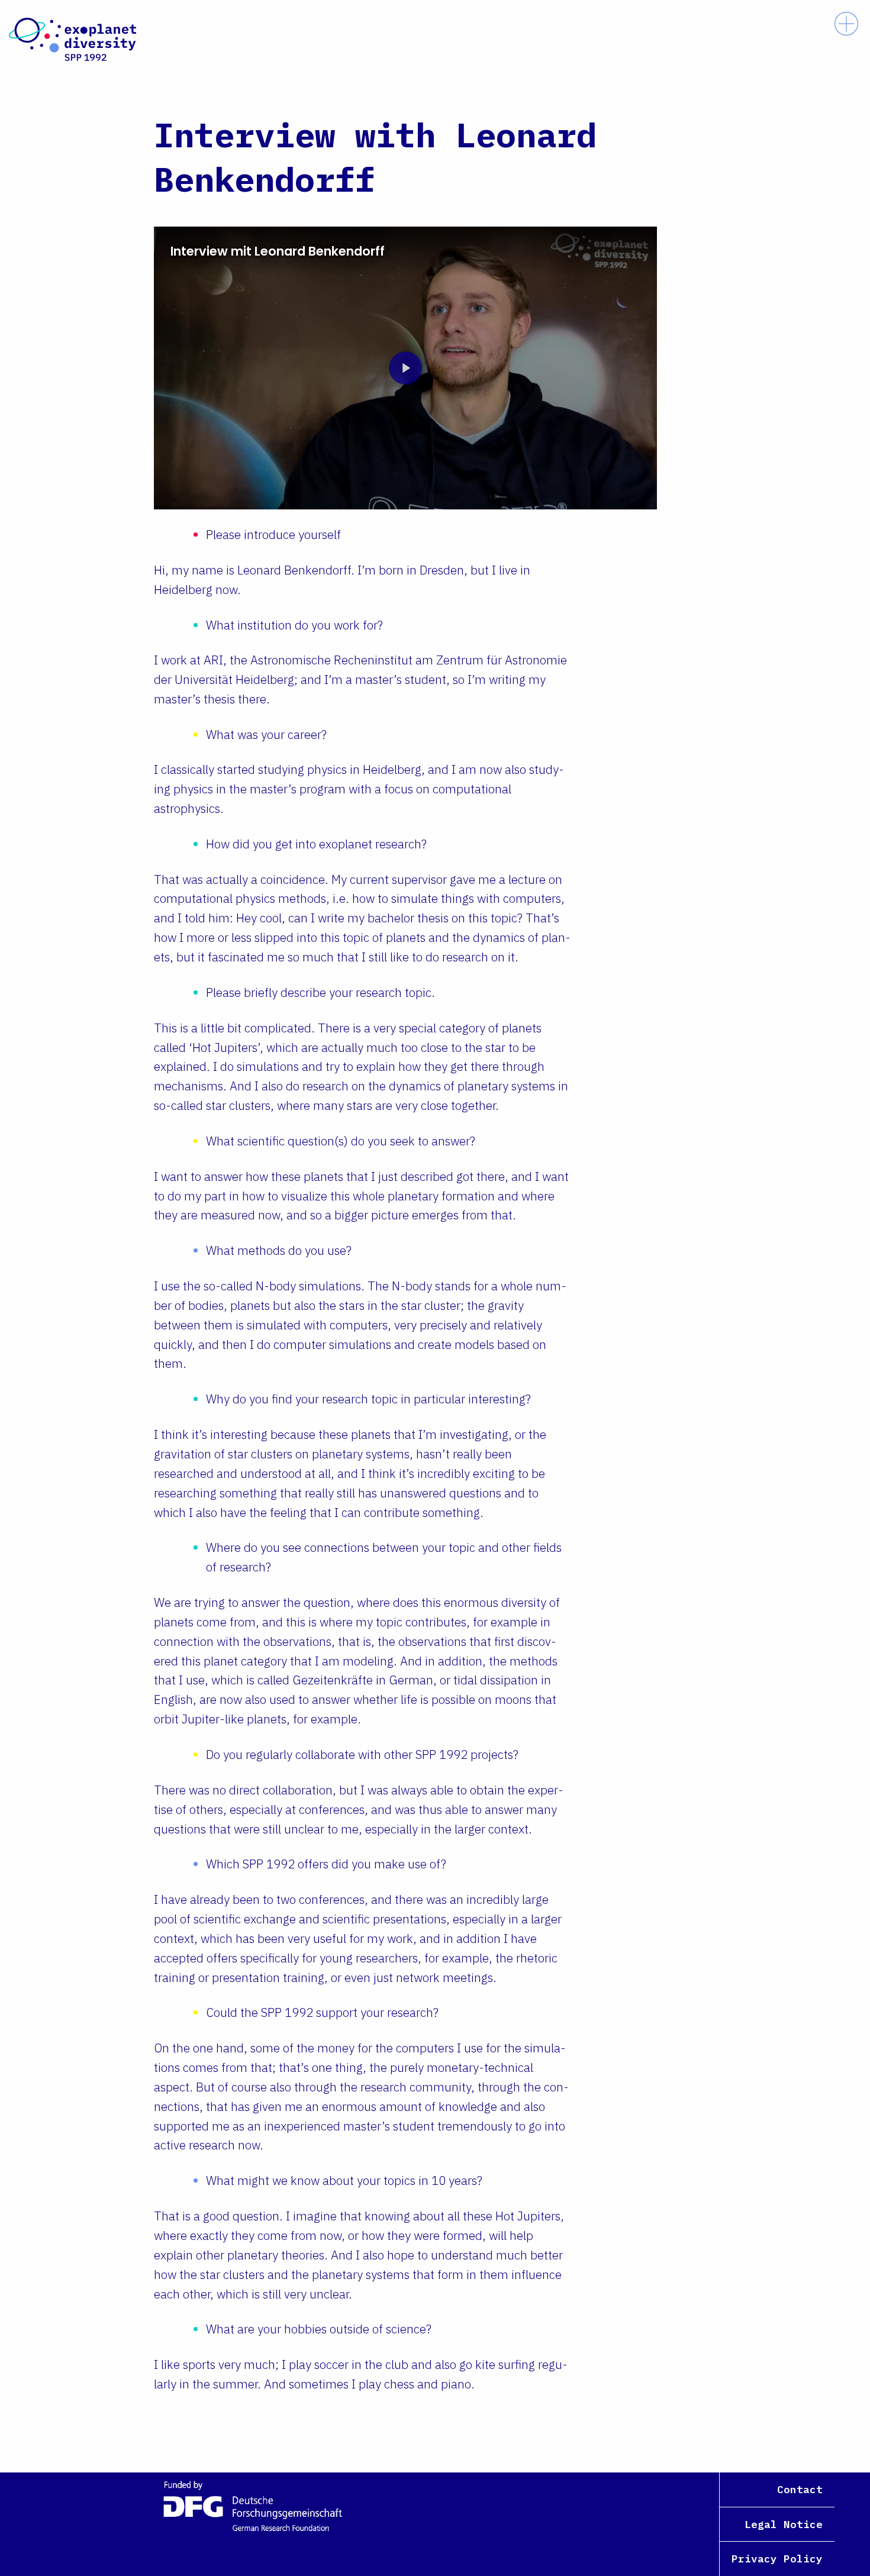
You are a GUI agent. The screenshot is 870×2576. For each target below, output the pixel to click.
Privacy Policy (777, 2559)
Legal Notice (784, 2524)
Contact (800, 2489)
